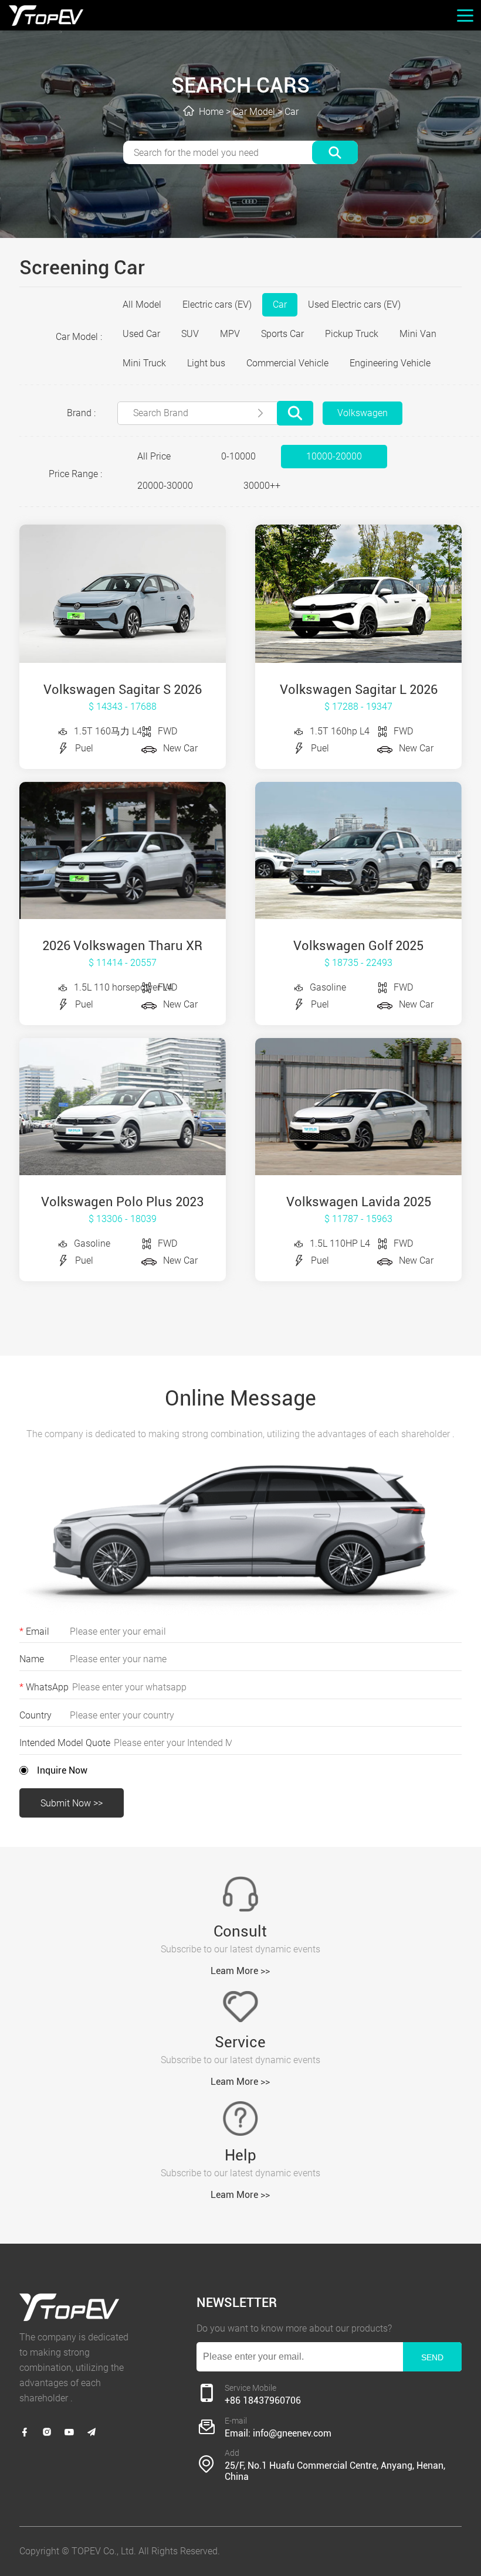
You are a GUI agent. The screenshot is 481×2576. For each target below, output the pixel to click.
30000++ (262, 486)
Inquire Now (62, 1770)
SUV (190, 334)
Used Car (141, 334)
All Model (142, 304)
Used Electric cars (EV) (354, 304)
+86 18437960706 (263, 2400)
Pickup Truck (352, 334)
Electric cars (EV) (217, 304)
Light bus (206, 363)
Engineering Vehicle (390, 363)
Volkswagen (363, 413)
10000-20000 (334, 456)
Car (292, 112)
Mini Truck (144, 363)
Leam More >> (240, 1971)
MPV (230, 334)
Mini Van (418, 334)
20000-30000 (165, 486)
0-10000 (238, 456)
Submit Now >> (72, 1803)
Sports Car (282, 334)
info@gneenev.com (292, 2433)
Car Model (254, 112)
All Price (154, 456)
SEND (432, 2357)
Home (211, 112)
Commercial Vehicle (287, 363)
